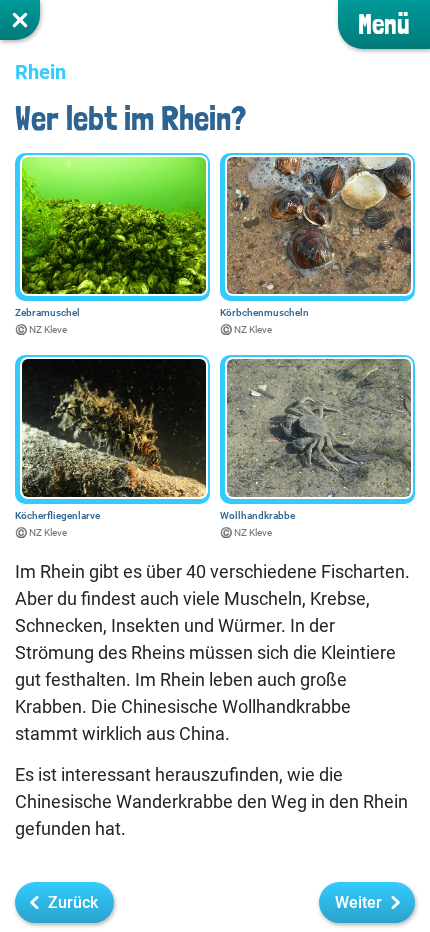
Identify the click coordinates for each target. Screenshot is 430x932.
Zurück (73, 902)
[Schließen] (20, 20)
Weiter (358, 902)
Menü (384, 24)
